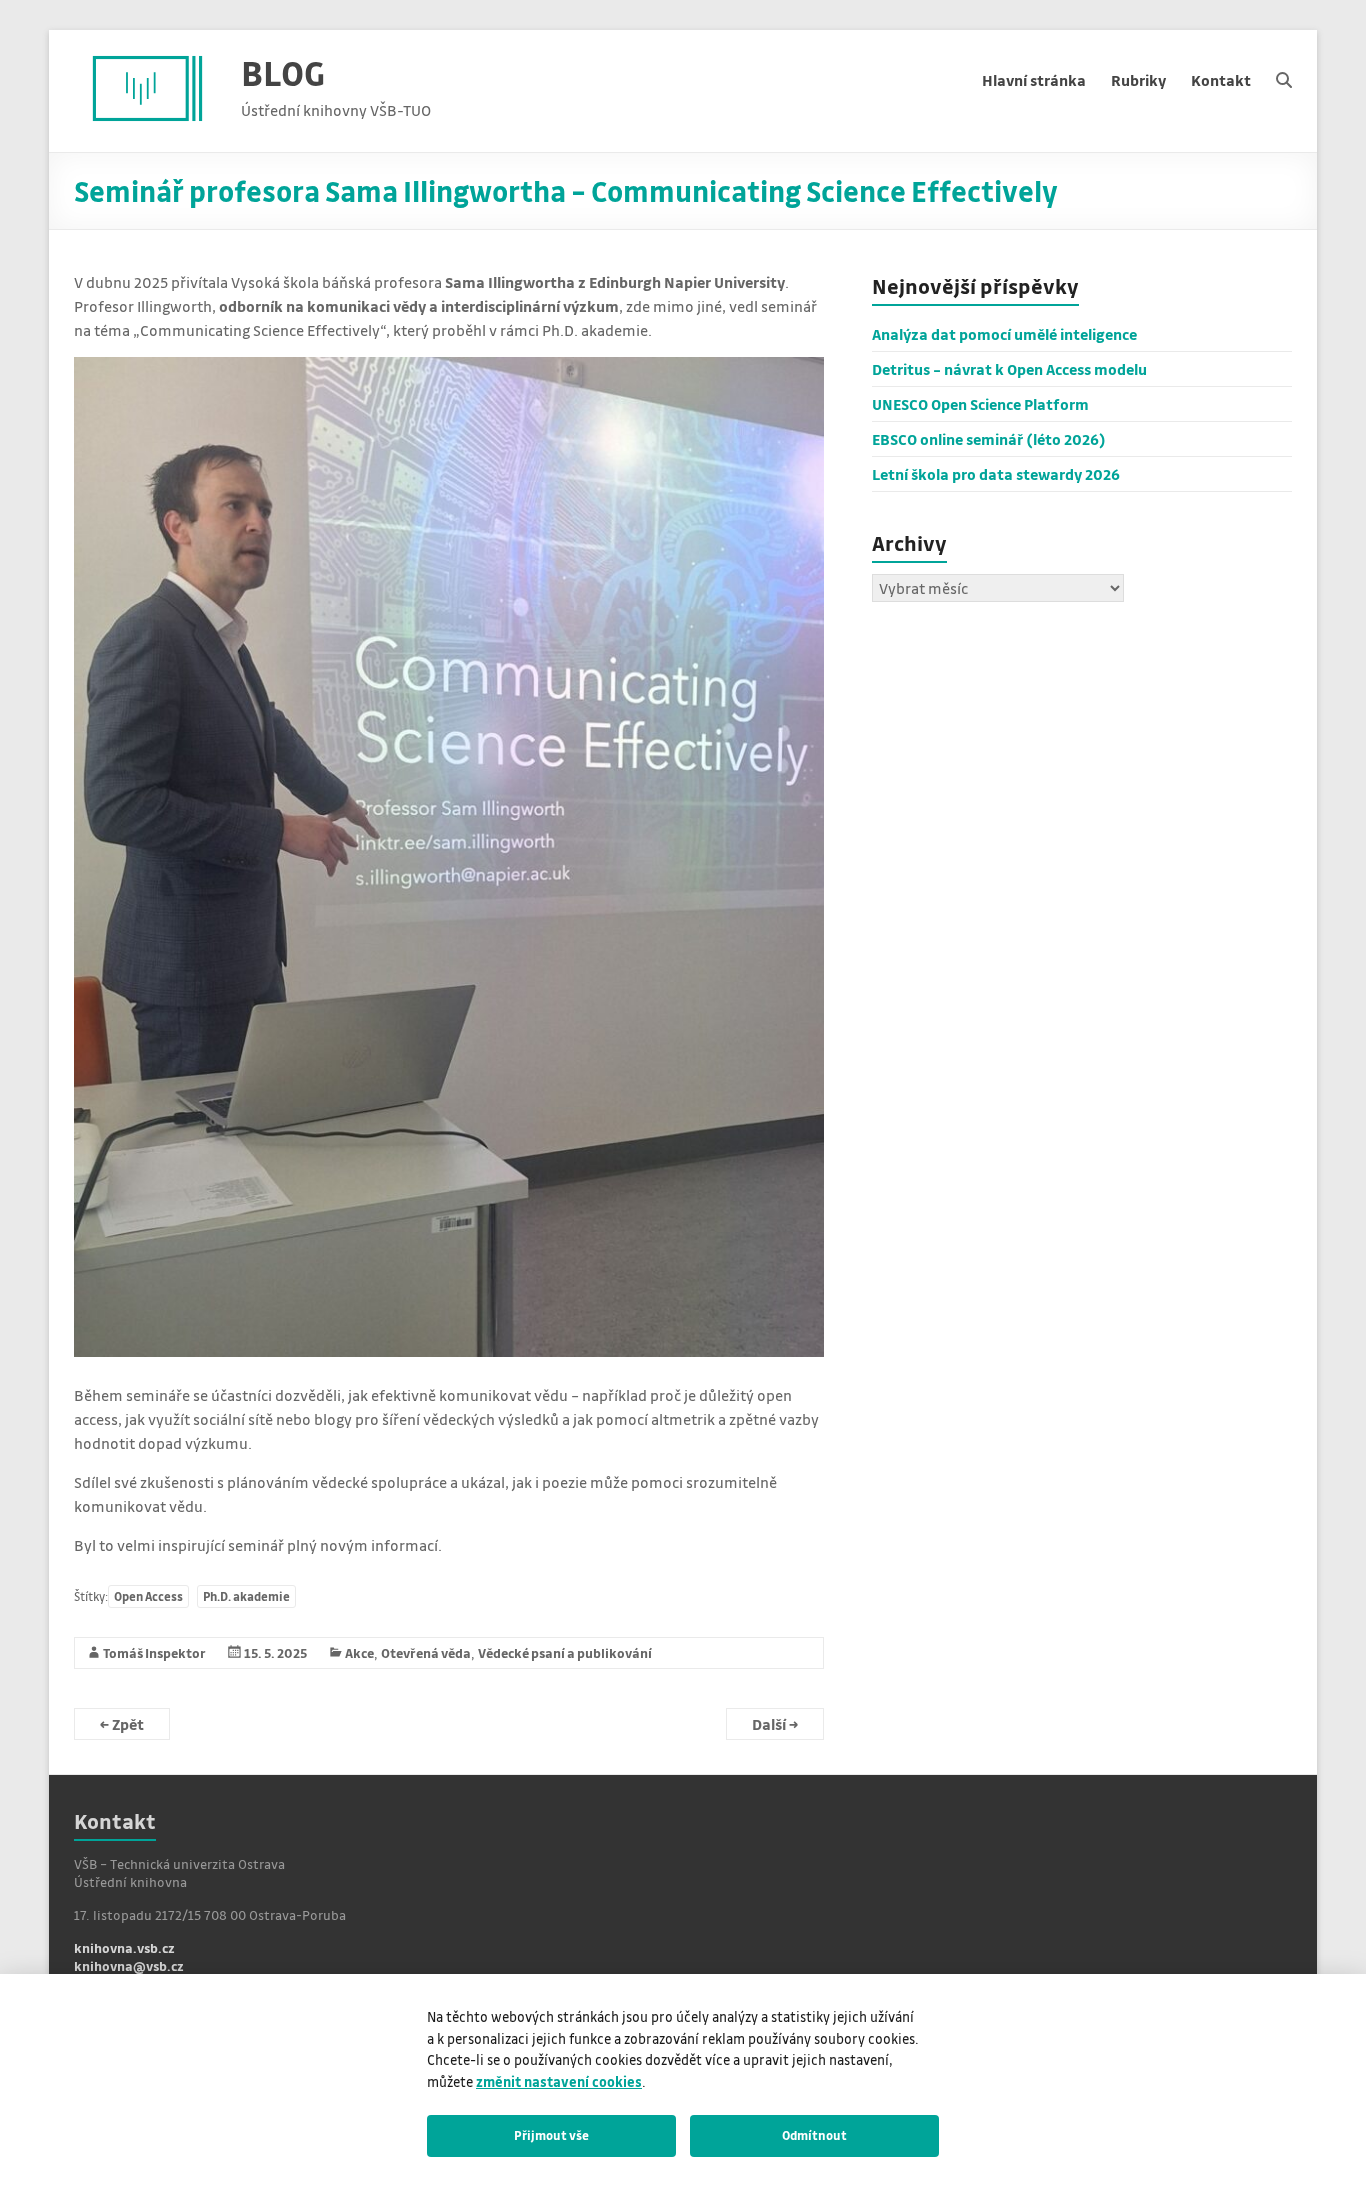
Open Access (148, 1596)
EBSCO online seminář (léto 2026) (989, 439)
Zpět (122, 1724)
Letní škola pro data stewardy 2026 (996, 474)
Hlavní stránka (1034, 80)
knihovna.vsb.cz (124, 1947)
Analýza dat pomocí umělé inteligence (1004, 334)
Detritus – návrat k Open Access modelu (1009, 369)
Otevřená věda (426, 1652)
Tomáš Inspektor (154, 1652)
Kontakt (1221, 80)
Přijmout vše (551, 2135)
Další (775, 1724)
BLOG (283, 72)
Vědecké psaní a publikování (565, 1652)
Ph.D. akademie (246, 1596)
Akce (359, 1652)
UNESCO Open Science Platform (980, 404)
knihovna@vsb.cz (129, 1965)
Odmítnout (814, 2135)
